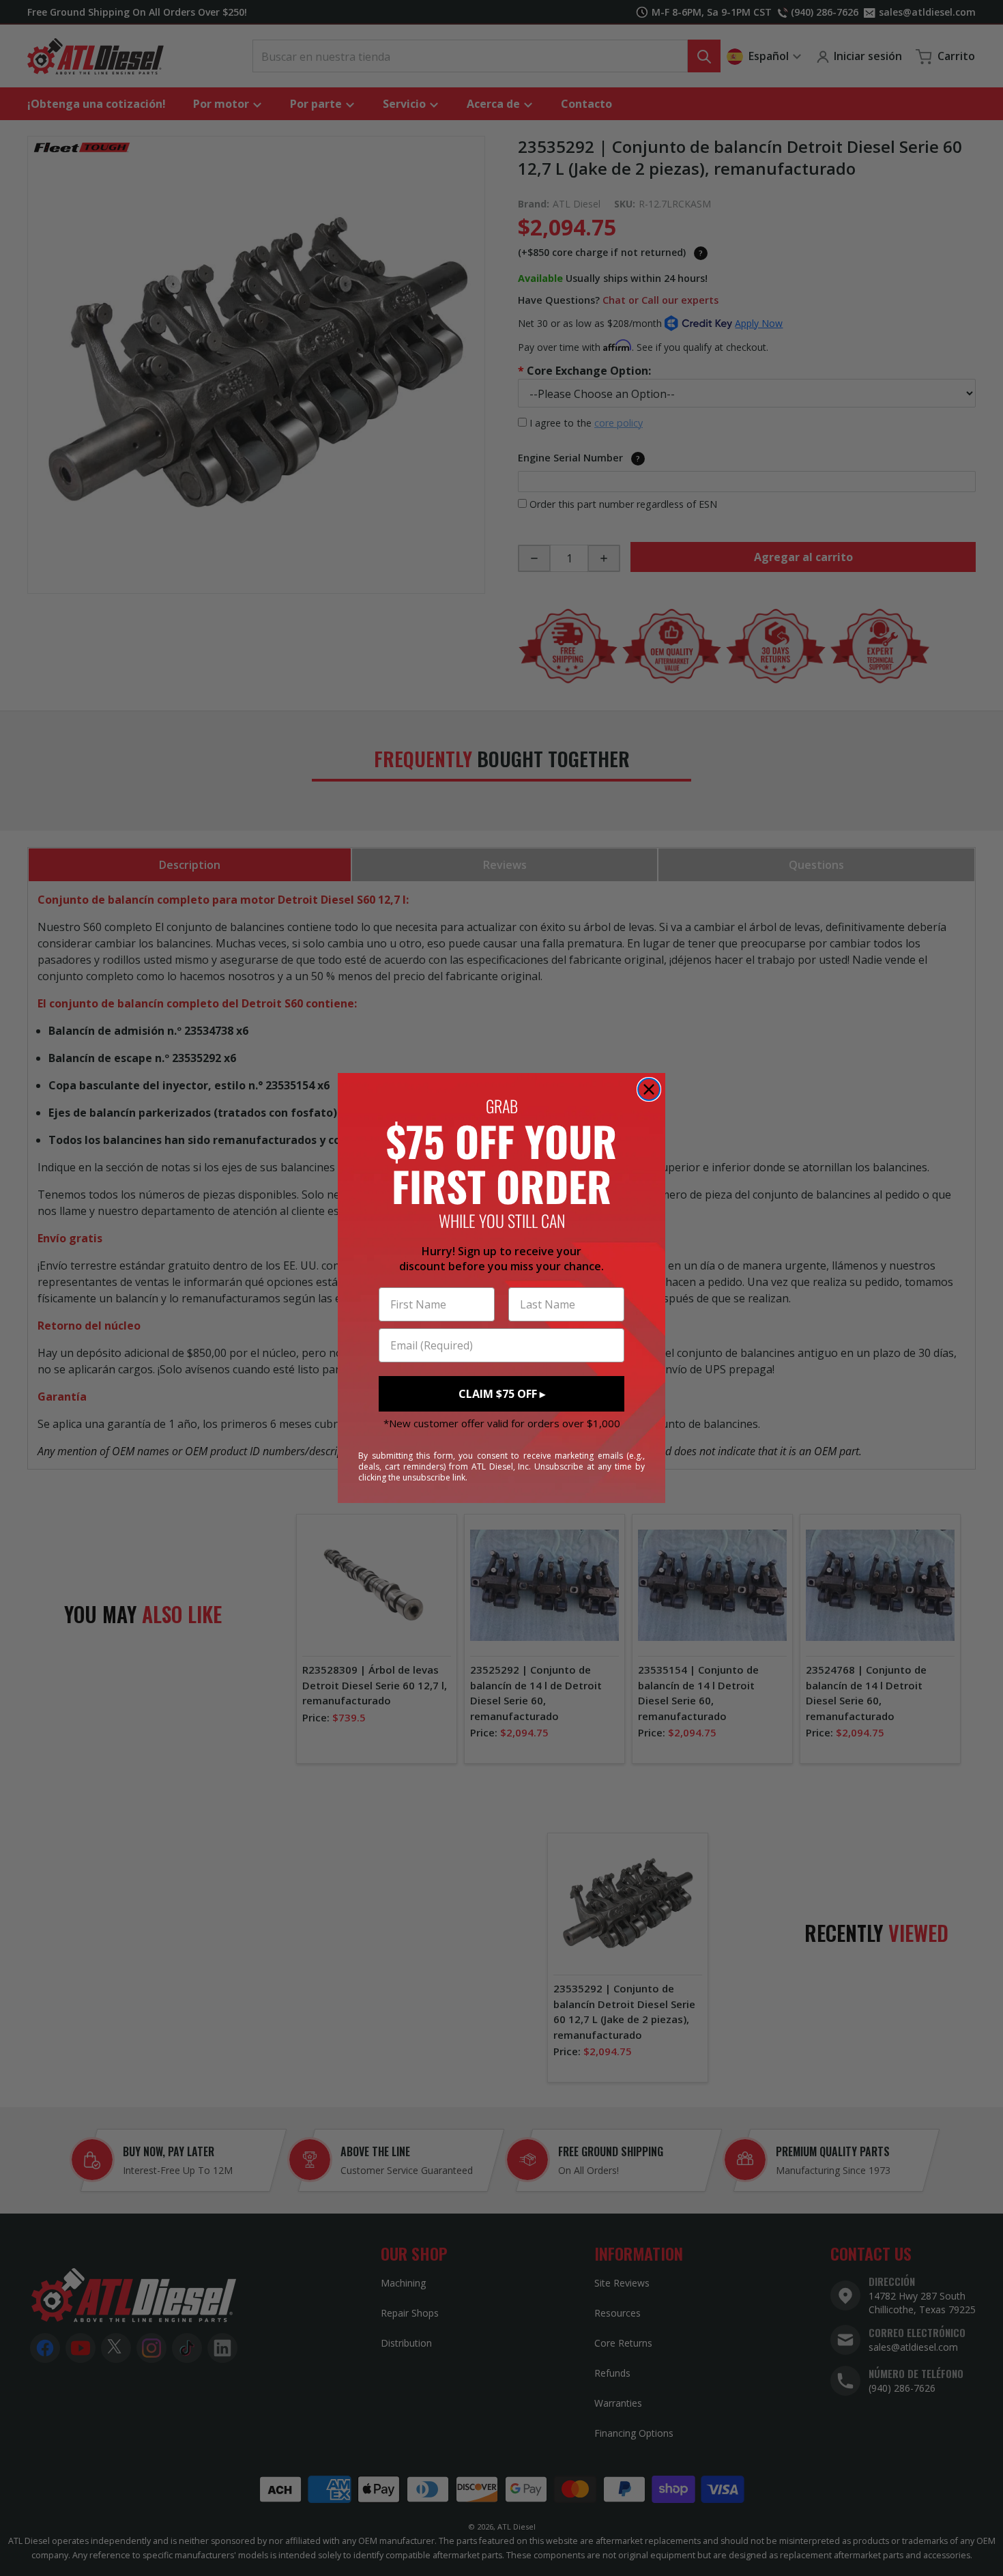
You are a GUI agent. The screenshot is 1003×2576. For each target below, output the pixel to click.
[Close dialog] (649, 1089)
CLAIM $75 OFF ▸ (502, 1394)
